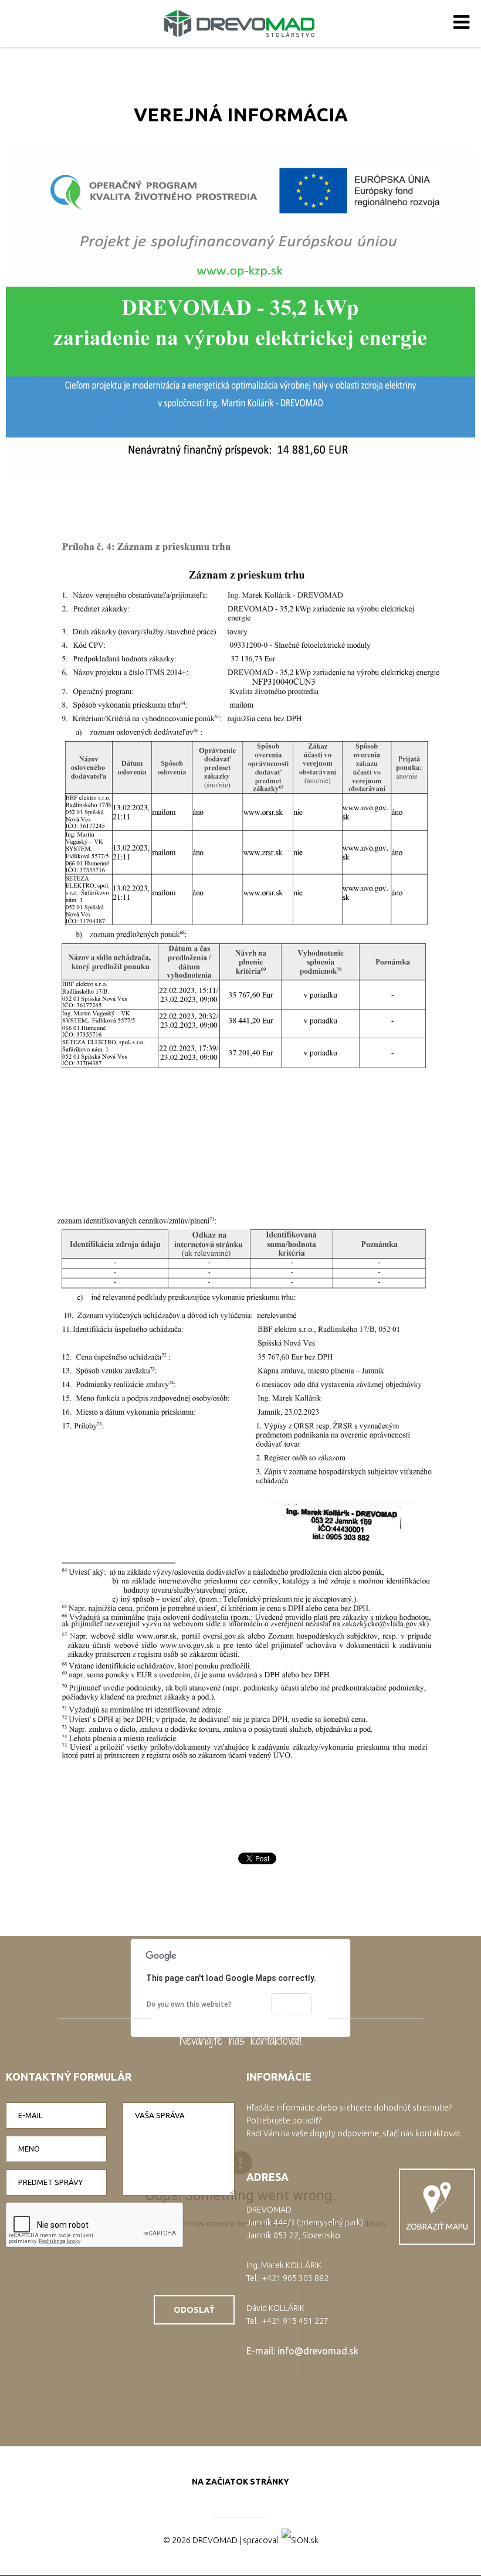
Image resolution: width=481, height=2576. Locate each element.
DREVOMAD (215, 2540)
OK (292, 2003)
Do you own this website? (189, 2004)
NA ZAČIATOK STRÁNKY (240, 2482)
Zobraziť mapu (437, 2227)
